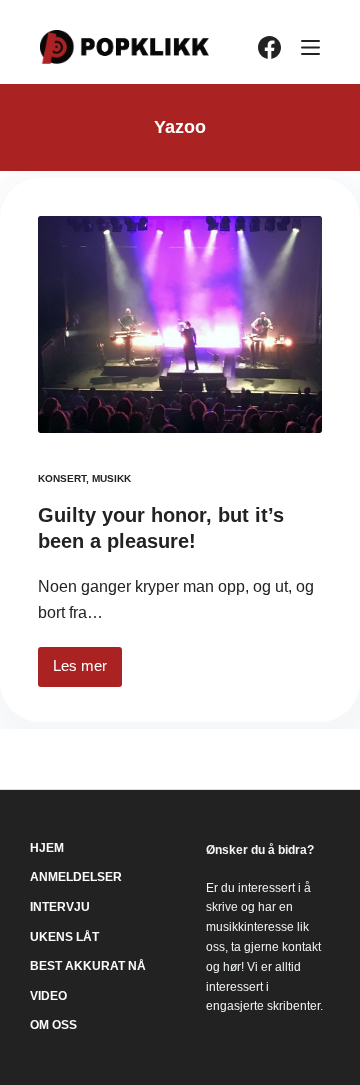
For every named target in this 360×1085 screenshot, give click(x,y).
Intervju (60, 907)
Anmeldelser (76, 877)
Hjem (47, 848)
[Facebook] (269, 47)
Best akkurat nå (88, 966)
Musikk (111, 478)
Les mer (87, 671)
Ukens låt (64, 937)
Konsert (62, 478)
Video (48, 996)
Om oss (53, 1025)
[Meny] (310, 47)
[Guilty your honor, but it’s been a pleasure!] (180, 324)
